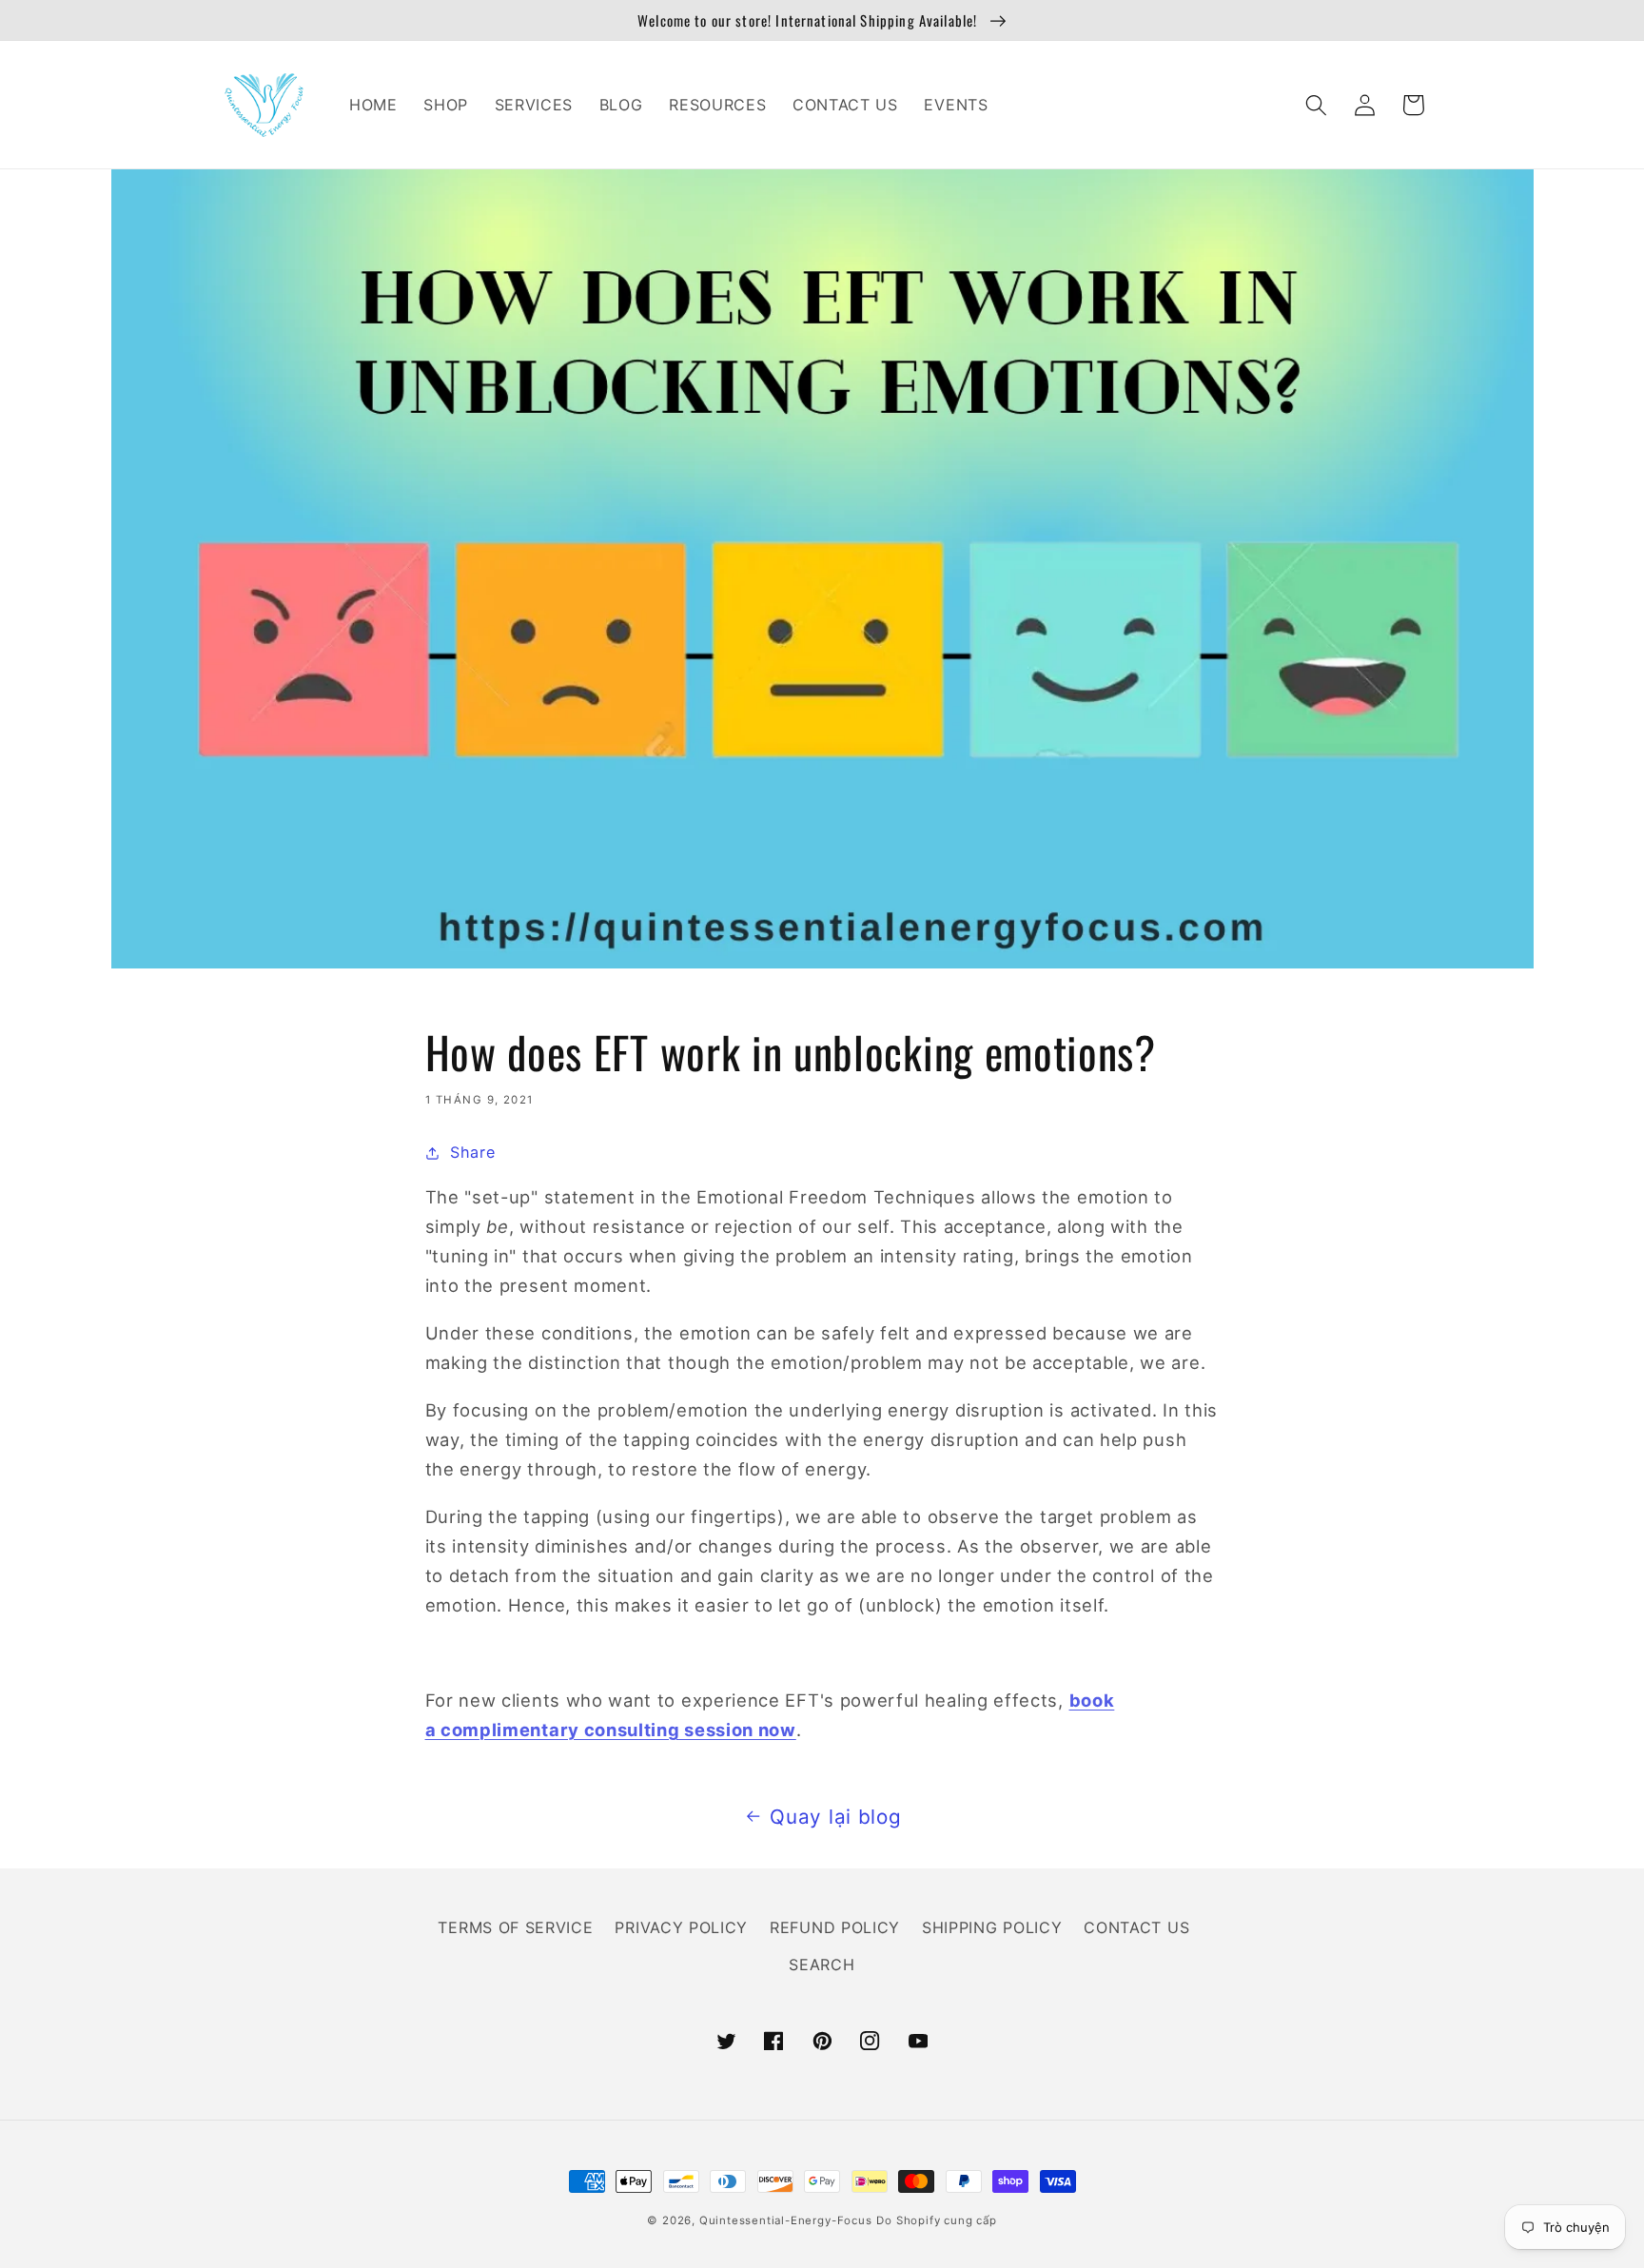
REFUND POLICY (835, 1927)
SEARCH (822, 1965)
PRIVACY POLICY (681, 1927)
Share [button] (472, 1152)
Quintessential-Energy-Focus (786, 2220)
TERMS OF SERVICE (515, 1927)
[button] (1317, 105)
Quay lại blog (835, 1817)
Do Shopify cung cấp (936, 2220)
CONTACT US (1136, 1927)
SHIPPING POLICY (992, 1927)
